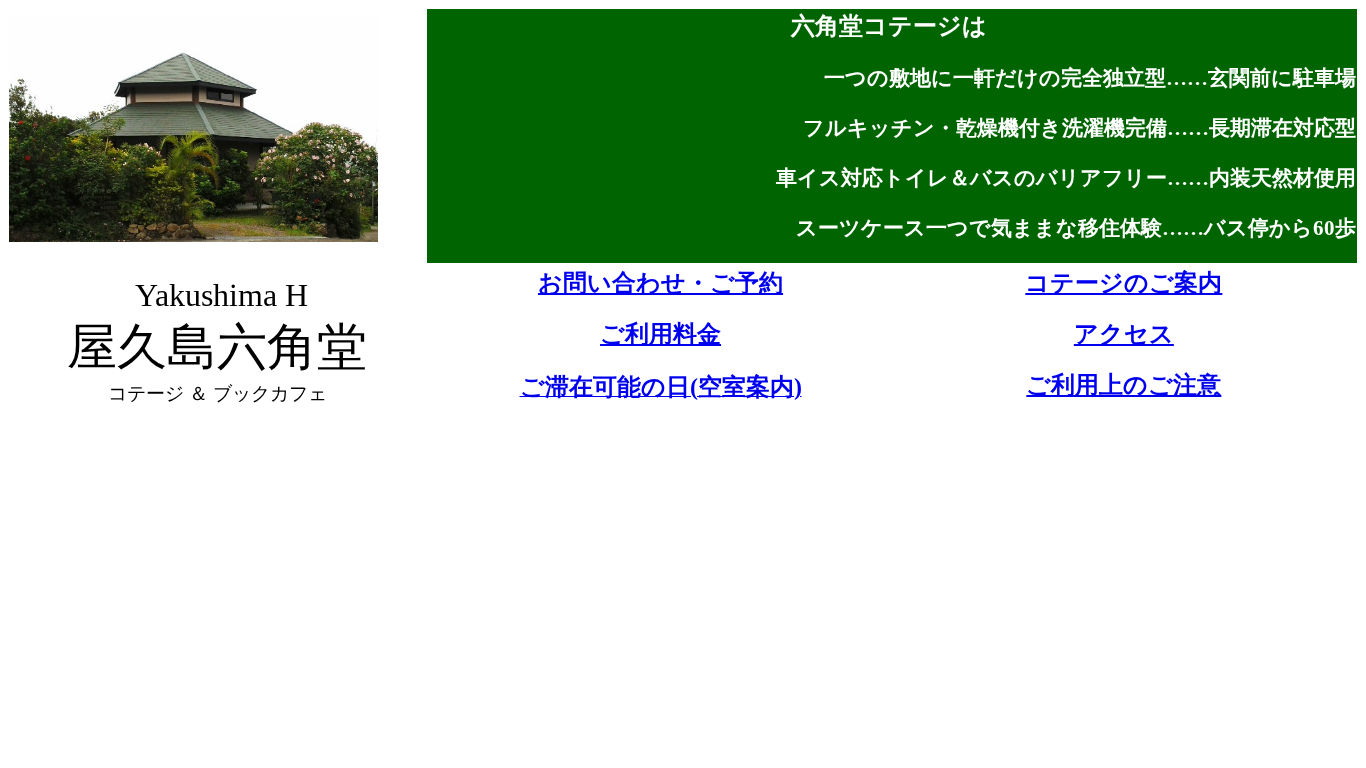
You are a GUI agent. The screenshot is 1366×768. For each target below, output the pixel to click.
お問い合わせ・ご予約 (660, 283)
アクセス (1124, 334)
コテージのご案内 (1123, 283)
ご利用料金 (660, 334)
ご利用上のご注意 (1123, 385)
